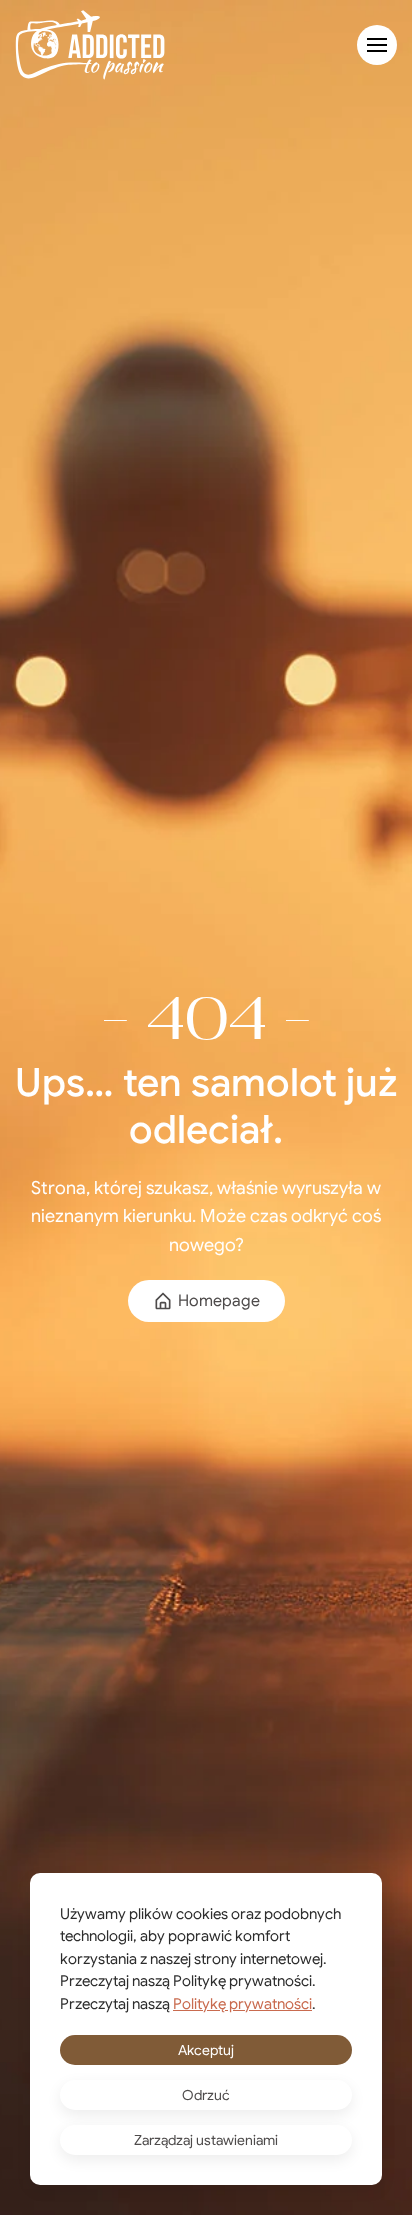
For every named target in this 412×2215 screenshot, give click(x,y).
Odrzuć (206, 2095)
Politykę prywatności (242, 2004)
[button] (377, 45)
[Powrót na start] (90, 45)
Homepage (219, 1301)
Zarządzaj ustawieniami (206, 2140)
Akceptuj (206, 2050)
